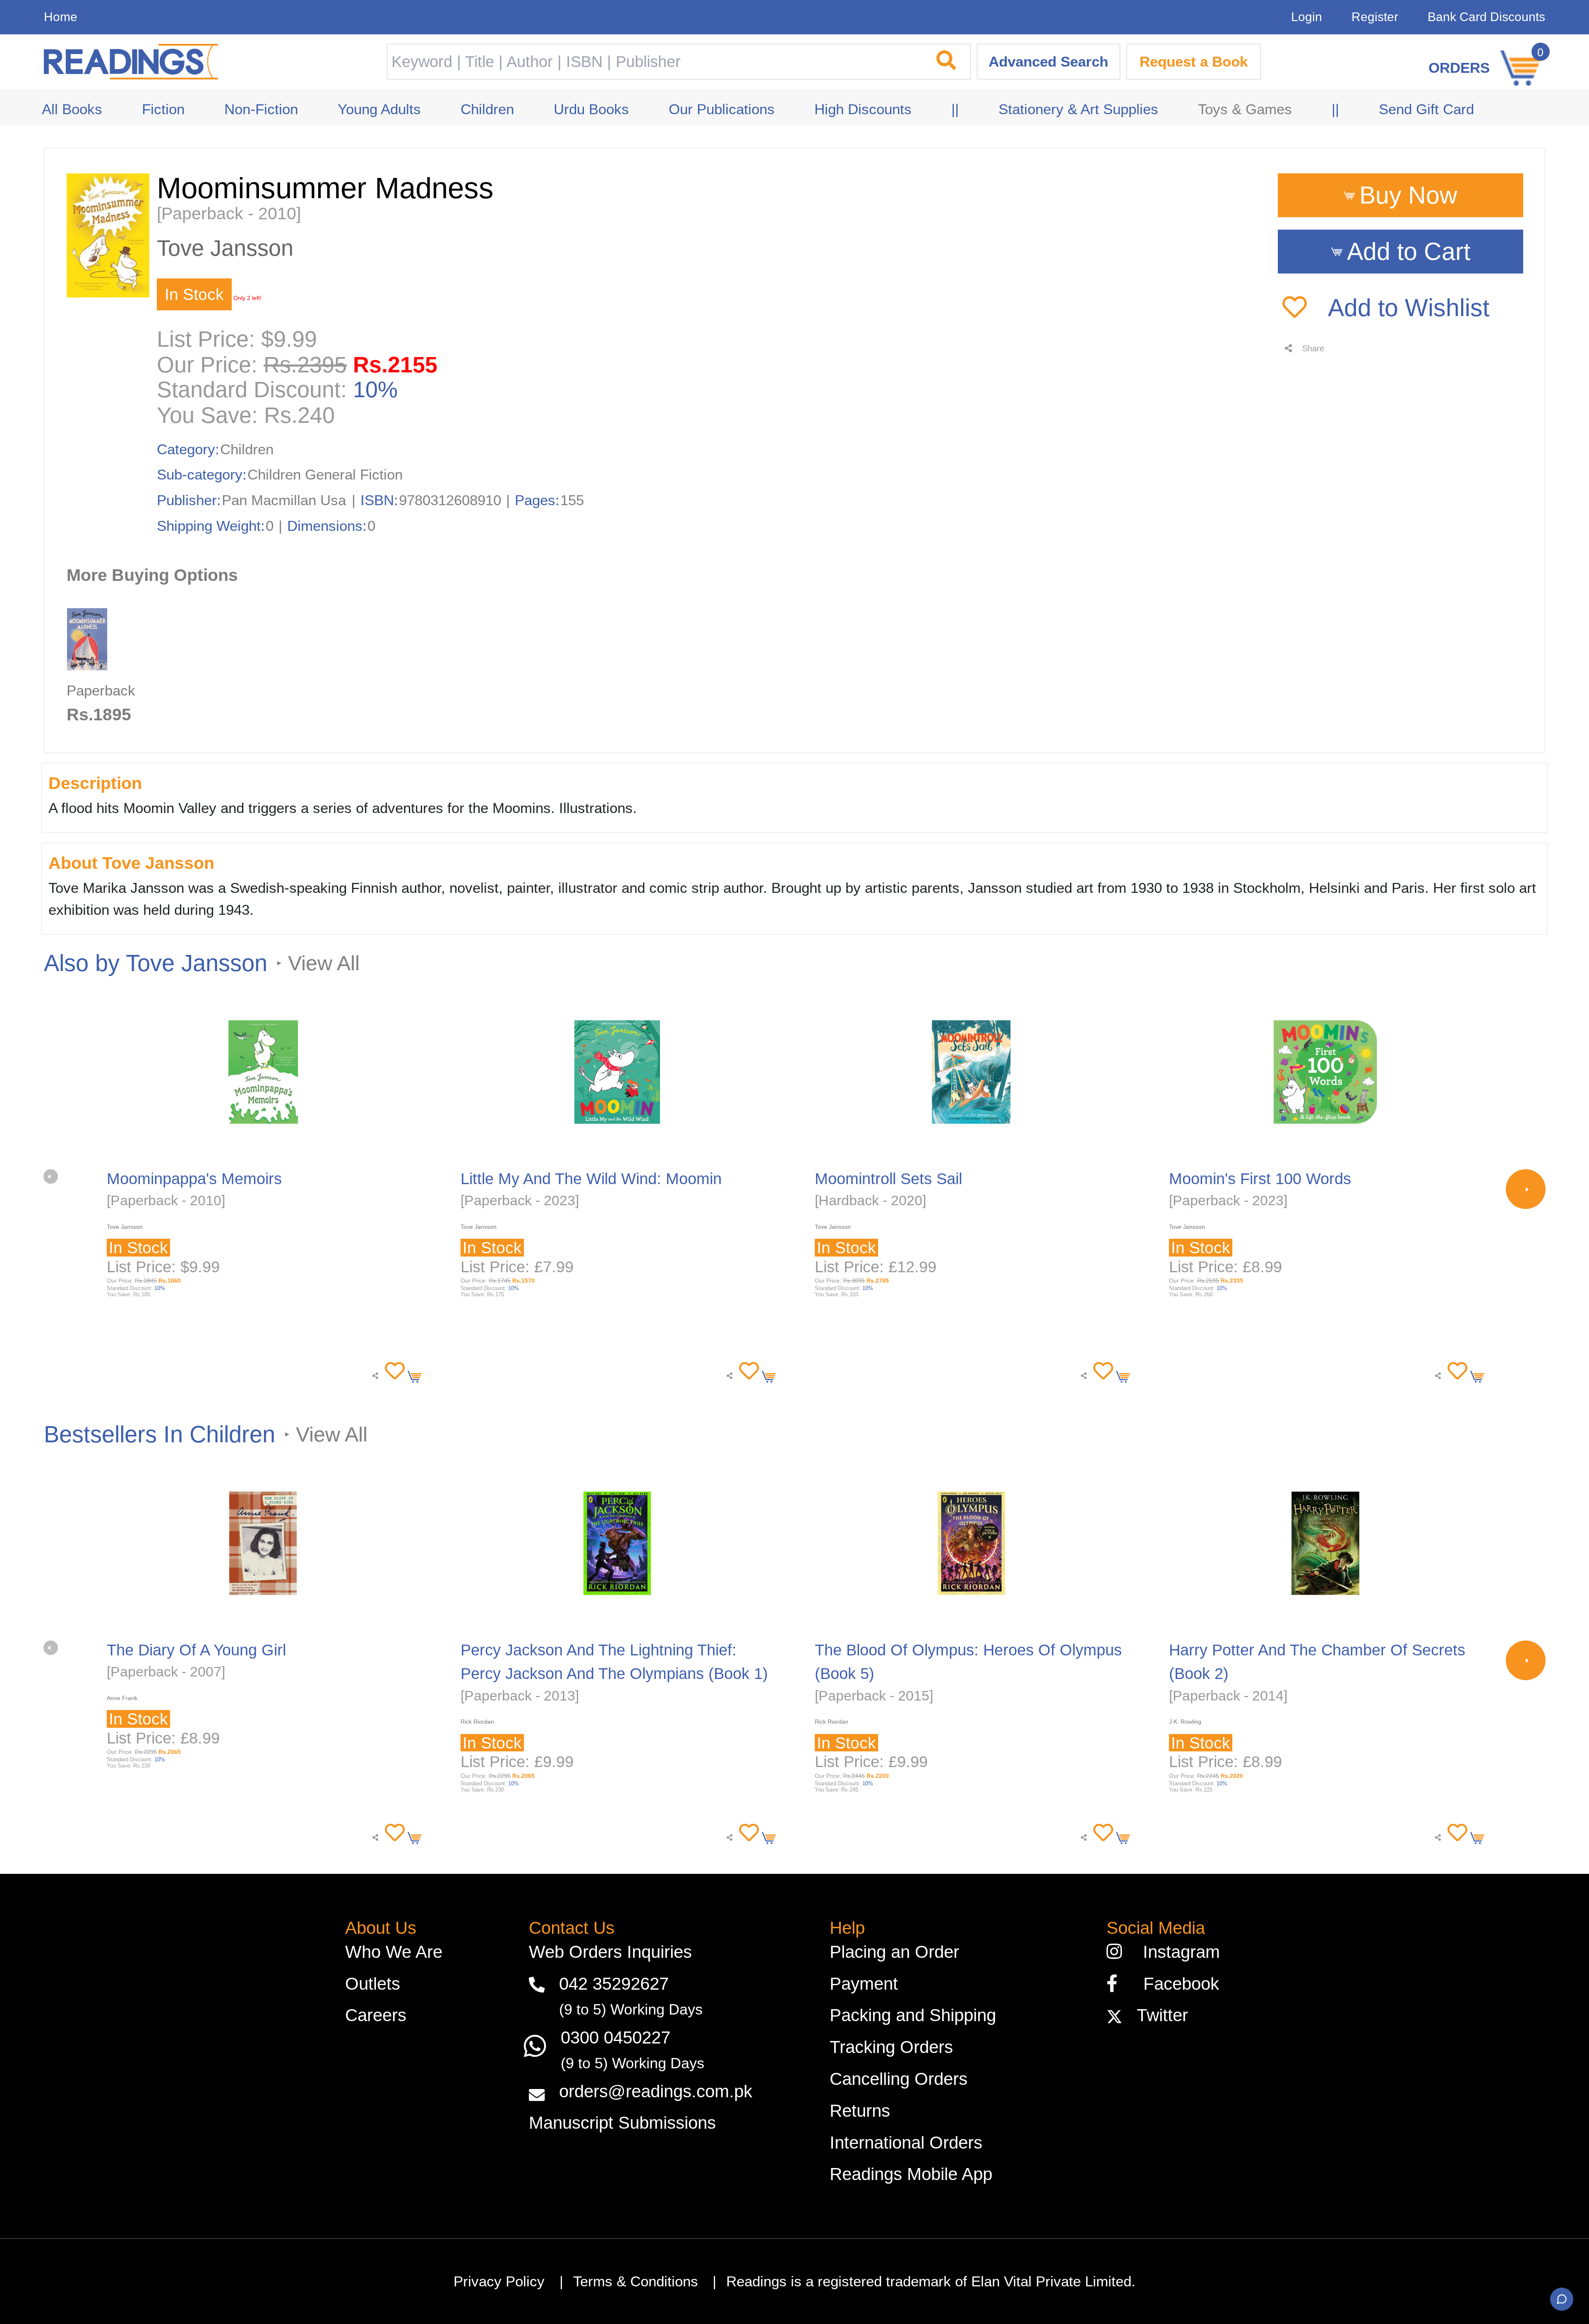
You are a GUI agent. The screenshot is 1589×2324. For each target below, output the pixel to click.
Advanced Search (1048, 62)
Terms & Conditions (636, 2281)
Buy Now (1408, 195)
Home (61, 17)
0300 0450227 (616, 2037)
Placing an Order (894, 1952)
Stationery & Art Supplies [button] (1078, 109)
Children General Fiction (325, 475)
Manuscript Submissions (622, 2123)
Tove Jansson (225, 248)
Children (247, 449)
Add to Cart (1409, 252)
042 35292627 (614, 1984)
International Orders (906, 2143)
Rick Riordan (477, 1722)
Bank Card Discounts (1486, 17)
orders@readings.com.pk (656, 2091)
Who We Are (394, 1952)
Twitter (1157, 2015)
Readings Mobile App (911, 2174)
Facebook (1174, 1984)
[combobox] (654, 62)
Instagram (1176, 1952)
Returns (860, 2111)
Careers (376, 2015)
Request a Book (1194, 62)
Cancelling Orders (899, 2079)
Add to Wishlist (1406, 308)
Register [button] (1375, 17)
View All (324, 963)
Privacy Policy (499, 2281)
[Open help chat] (1562, 2299)
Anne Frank (122, 1698)
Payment (864, 1984)
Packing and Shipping (913, 2015)
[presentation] (51, 1176)
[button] (392, 1371)
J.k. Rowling (1185, 1722)
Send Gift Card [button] (1426, 109)
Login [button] (1307, 17)
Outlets (373, 1984)
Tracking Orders (891, 2047)
